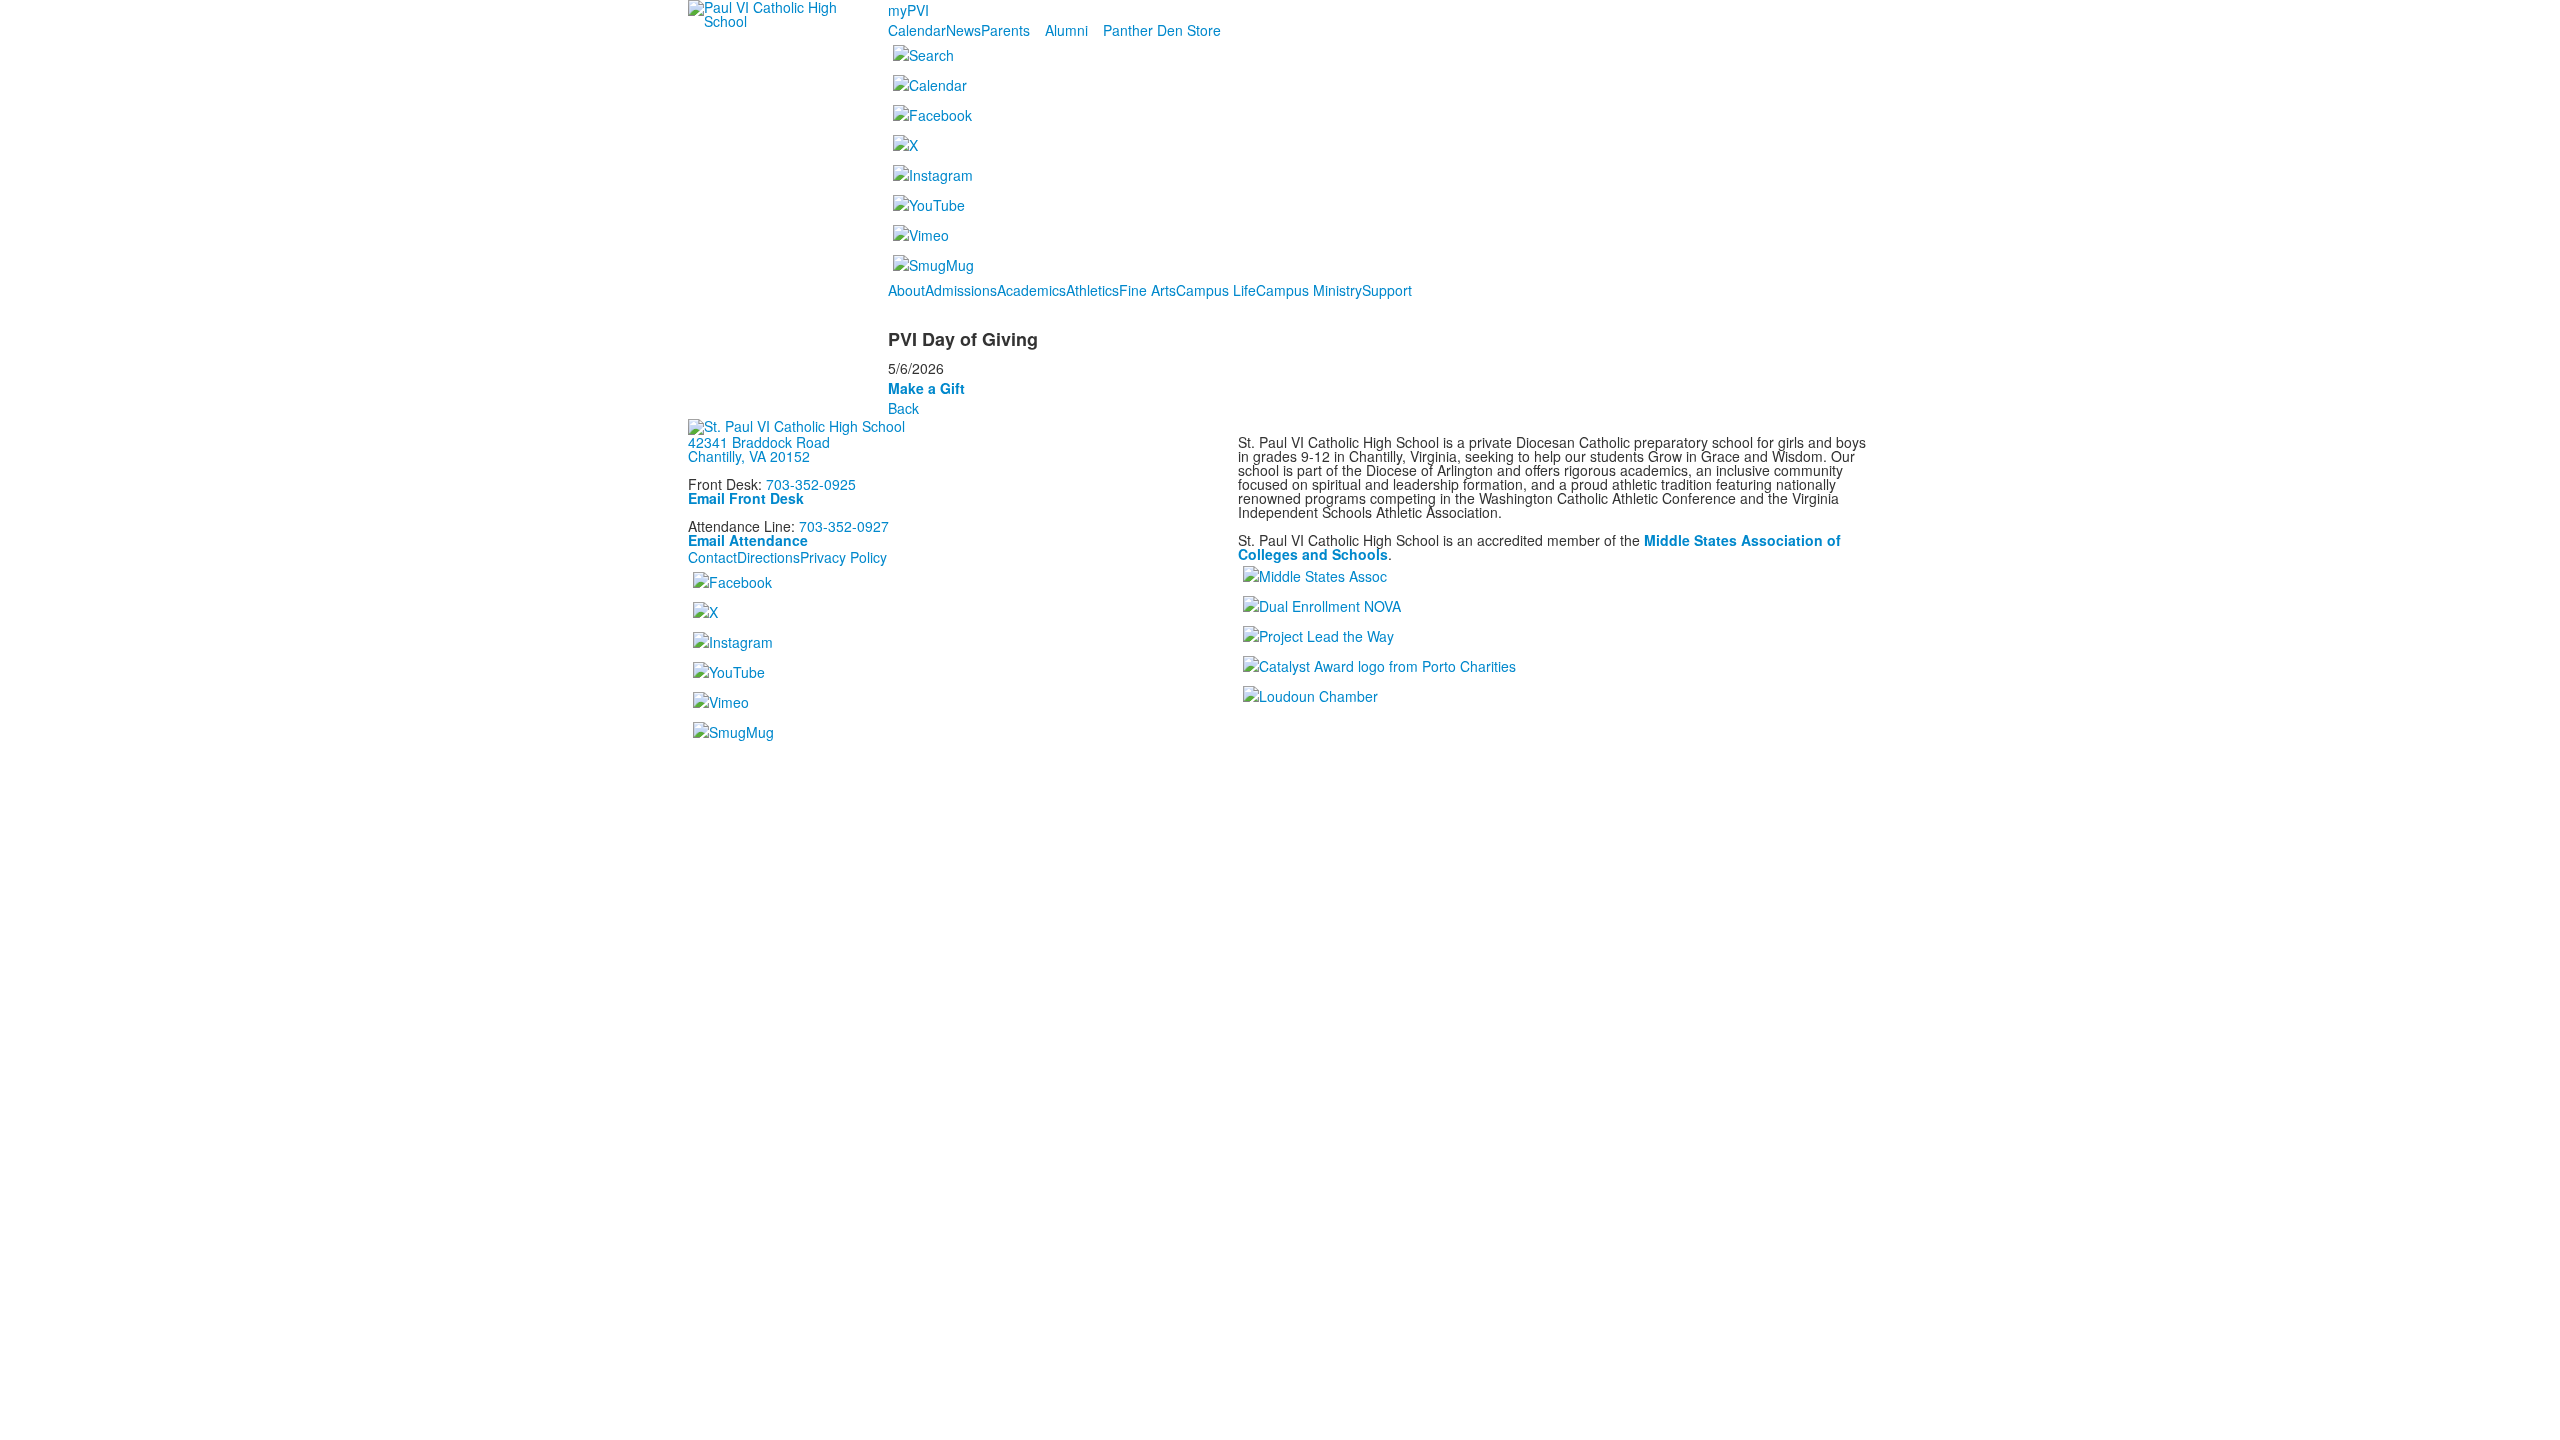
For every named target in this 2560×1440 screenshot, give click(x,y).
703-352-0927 (844, 526)
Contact (712, 557)
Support (1387, 290)
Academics (1031, 290)
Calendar (917, 30)
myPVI (908, 10)
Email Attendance (748, 540)
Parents (1005, 30)
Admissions (961, 290)
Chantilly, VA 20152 (749, 456)
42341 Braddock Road (759, 442)
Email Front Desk (746, 498)
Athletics (1092, 290)
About (906, 290)
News (963, 30)
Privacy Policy (843, 557)
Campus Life (1216, 290)
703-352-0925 (811, 484)
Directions (768, 557)
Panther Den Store (1162, 30)
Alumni (1066, 30)
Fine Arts (1147, 290)
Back (903, 408)
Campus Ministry (1309, 290)
